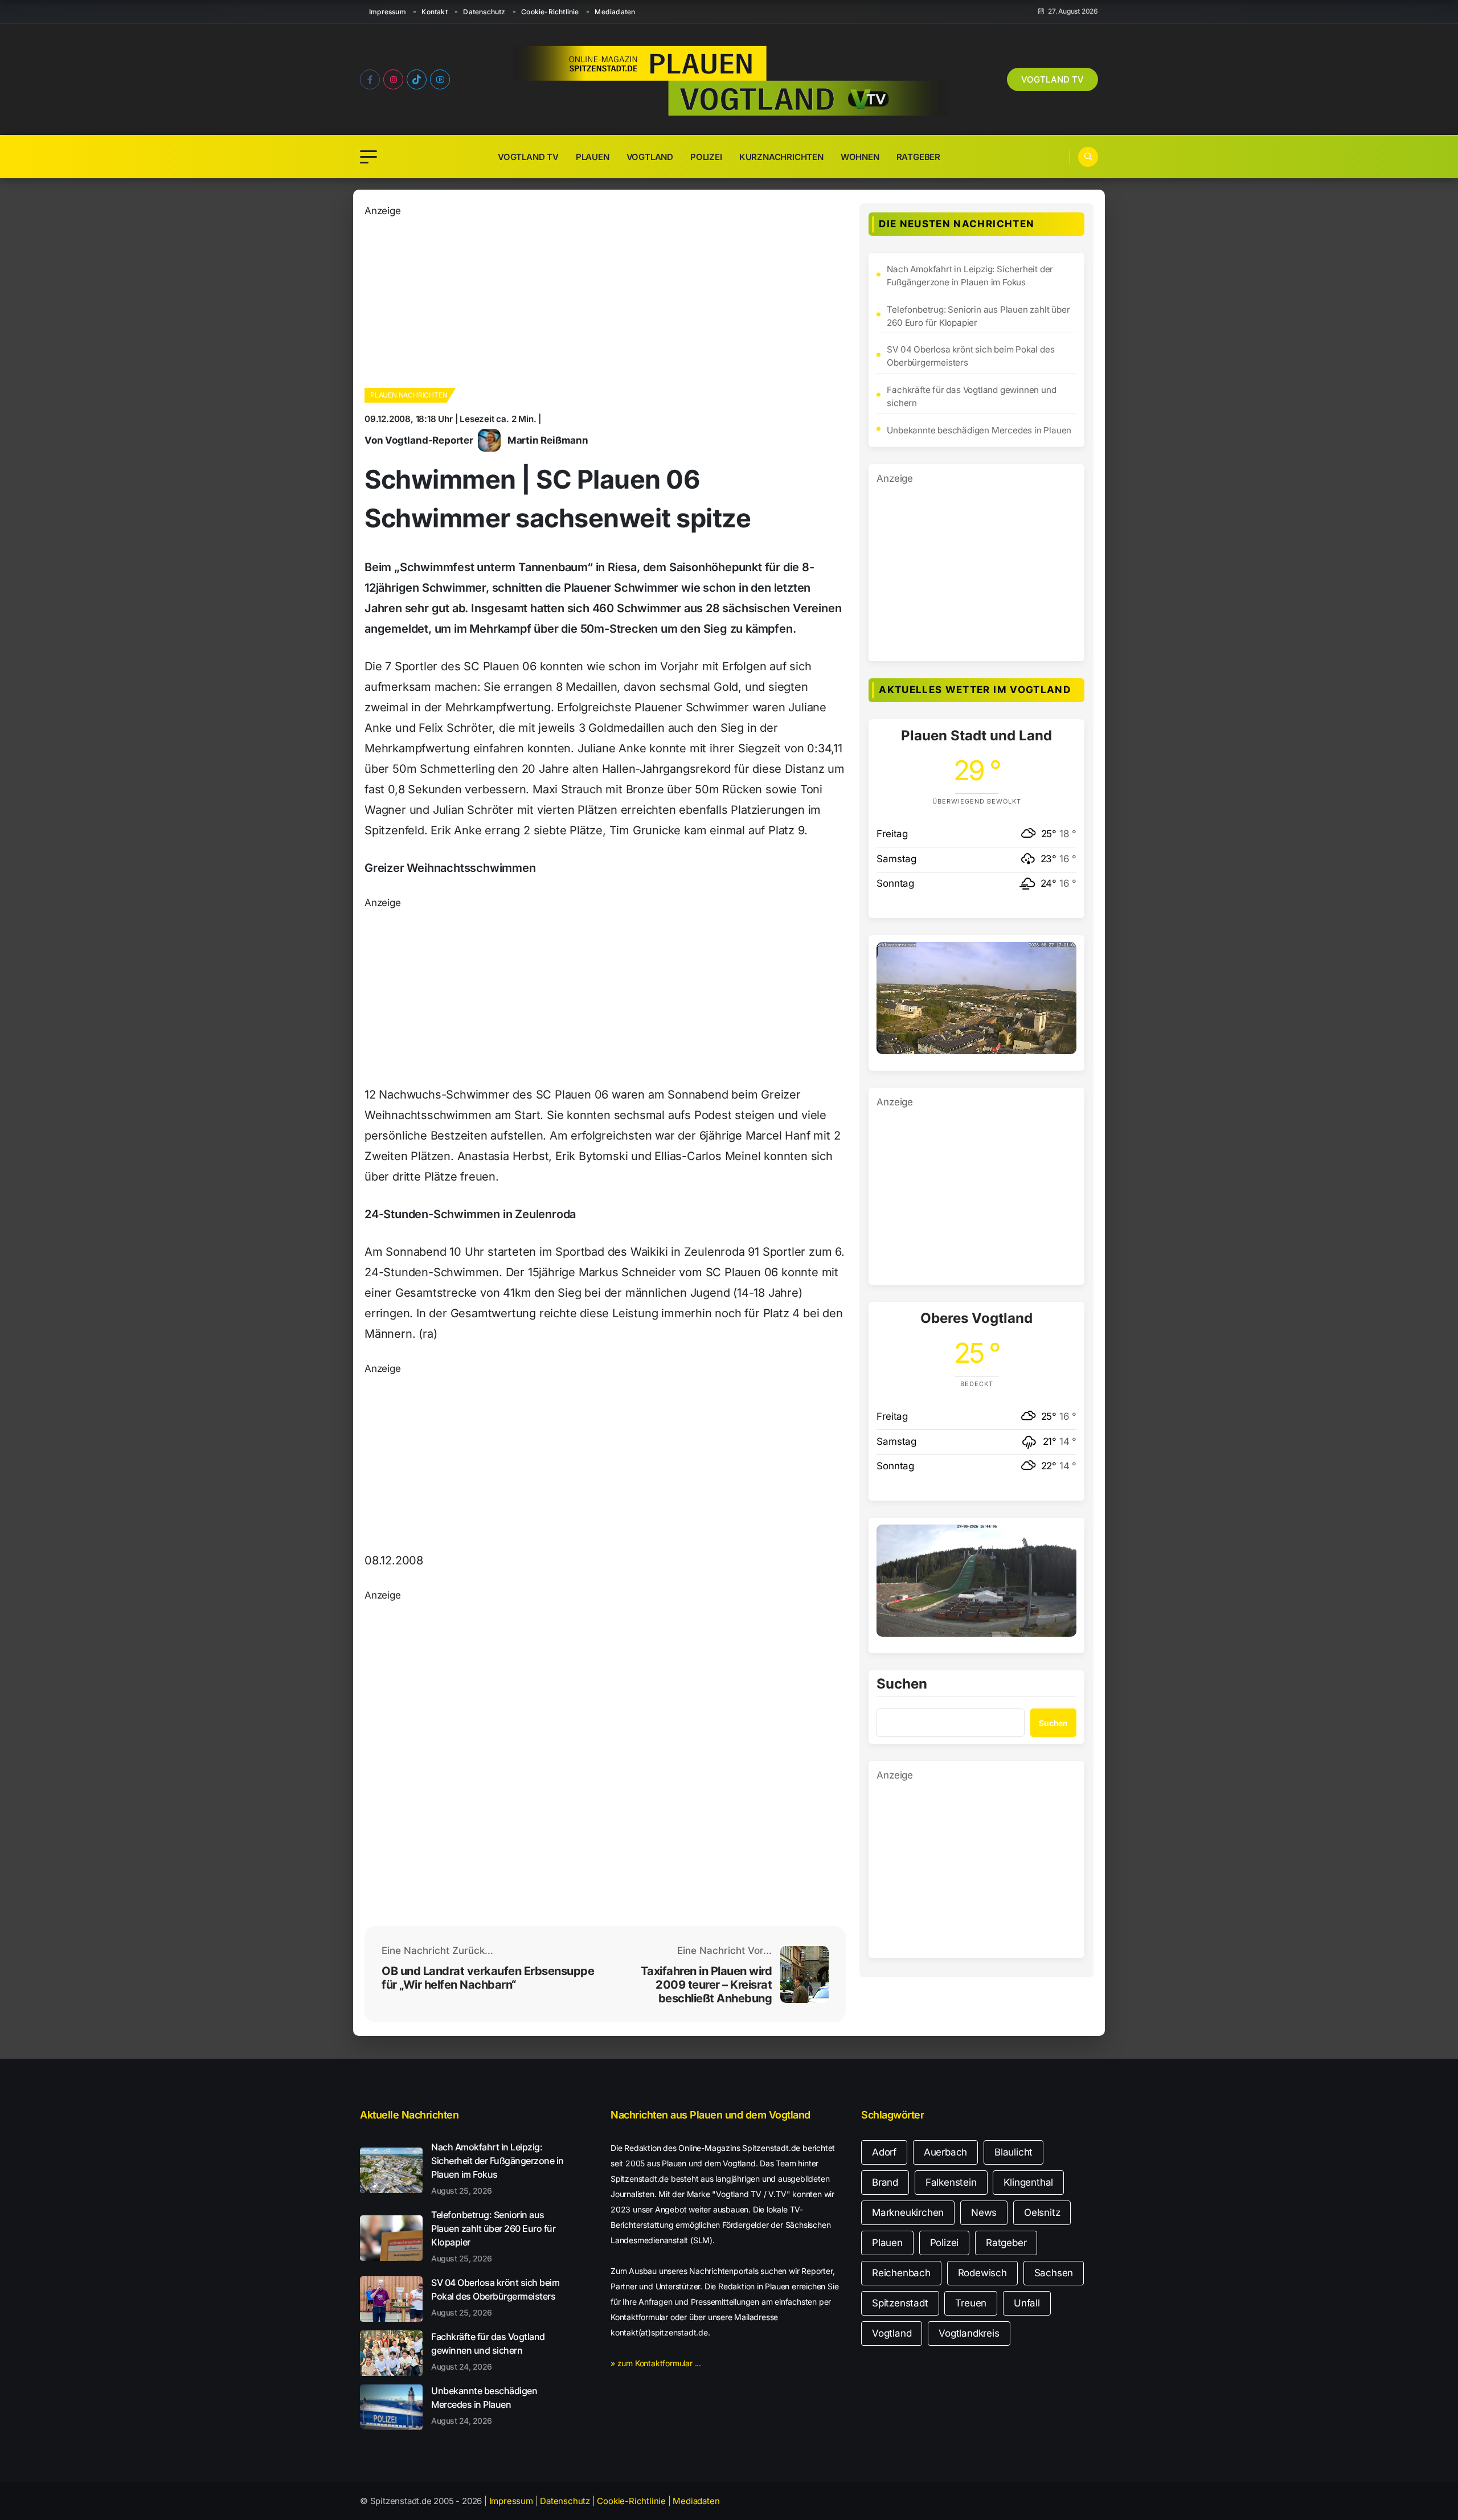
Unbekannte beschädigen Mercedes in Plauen (979, 430)
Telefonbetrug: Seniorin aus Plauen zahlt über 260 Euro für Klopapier (978, 316)
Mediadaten (615, 12)
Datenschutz (484, 12)
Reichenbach (901, 2273)
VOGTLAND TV (1052, 79)
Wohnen (860, 157)
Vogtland (650, 157)
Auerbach (945, 2152)
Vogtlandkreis (969, 2333)
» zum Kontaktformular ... (656, 2363)
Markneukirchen (908, 2212)
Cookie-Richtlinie (550, 12)
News (984, 2212)
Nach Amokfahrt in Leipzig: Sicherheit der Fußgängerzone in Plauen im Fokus (970, 276)
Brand (885, 2182)
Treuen (971, 2303)
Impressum (388, 12)
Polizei (706, 157)
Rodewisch (982, 2273)
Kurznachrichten (781, 157)
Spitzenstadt (900, 2303)
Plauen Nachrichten (409, 395)
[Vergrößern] (1062, 957)
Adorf (884, 2152)
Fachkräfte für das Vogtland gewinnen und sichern (971, 396)
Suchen (902, 1685)
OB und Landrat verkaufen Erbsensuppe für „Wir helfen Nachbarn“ (488, 1978)
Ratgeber (918, 157)
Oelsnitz (1042, 2212)
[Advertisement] (605, 298)
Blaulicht (1013, 2152)
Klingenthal (1028, 2182)
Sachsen (1054, 2273)
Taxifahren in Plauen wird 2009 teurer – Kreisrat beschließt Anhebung (707, 1985)
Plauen (593, 157)
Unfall (1027, 2303)
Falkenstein (951, 2182)
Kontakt (434, 12)
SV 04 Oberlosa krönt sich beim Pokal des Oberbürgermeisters (970, 356)
